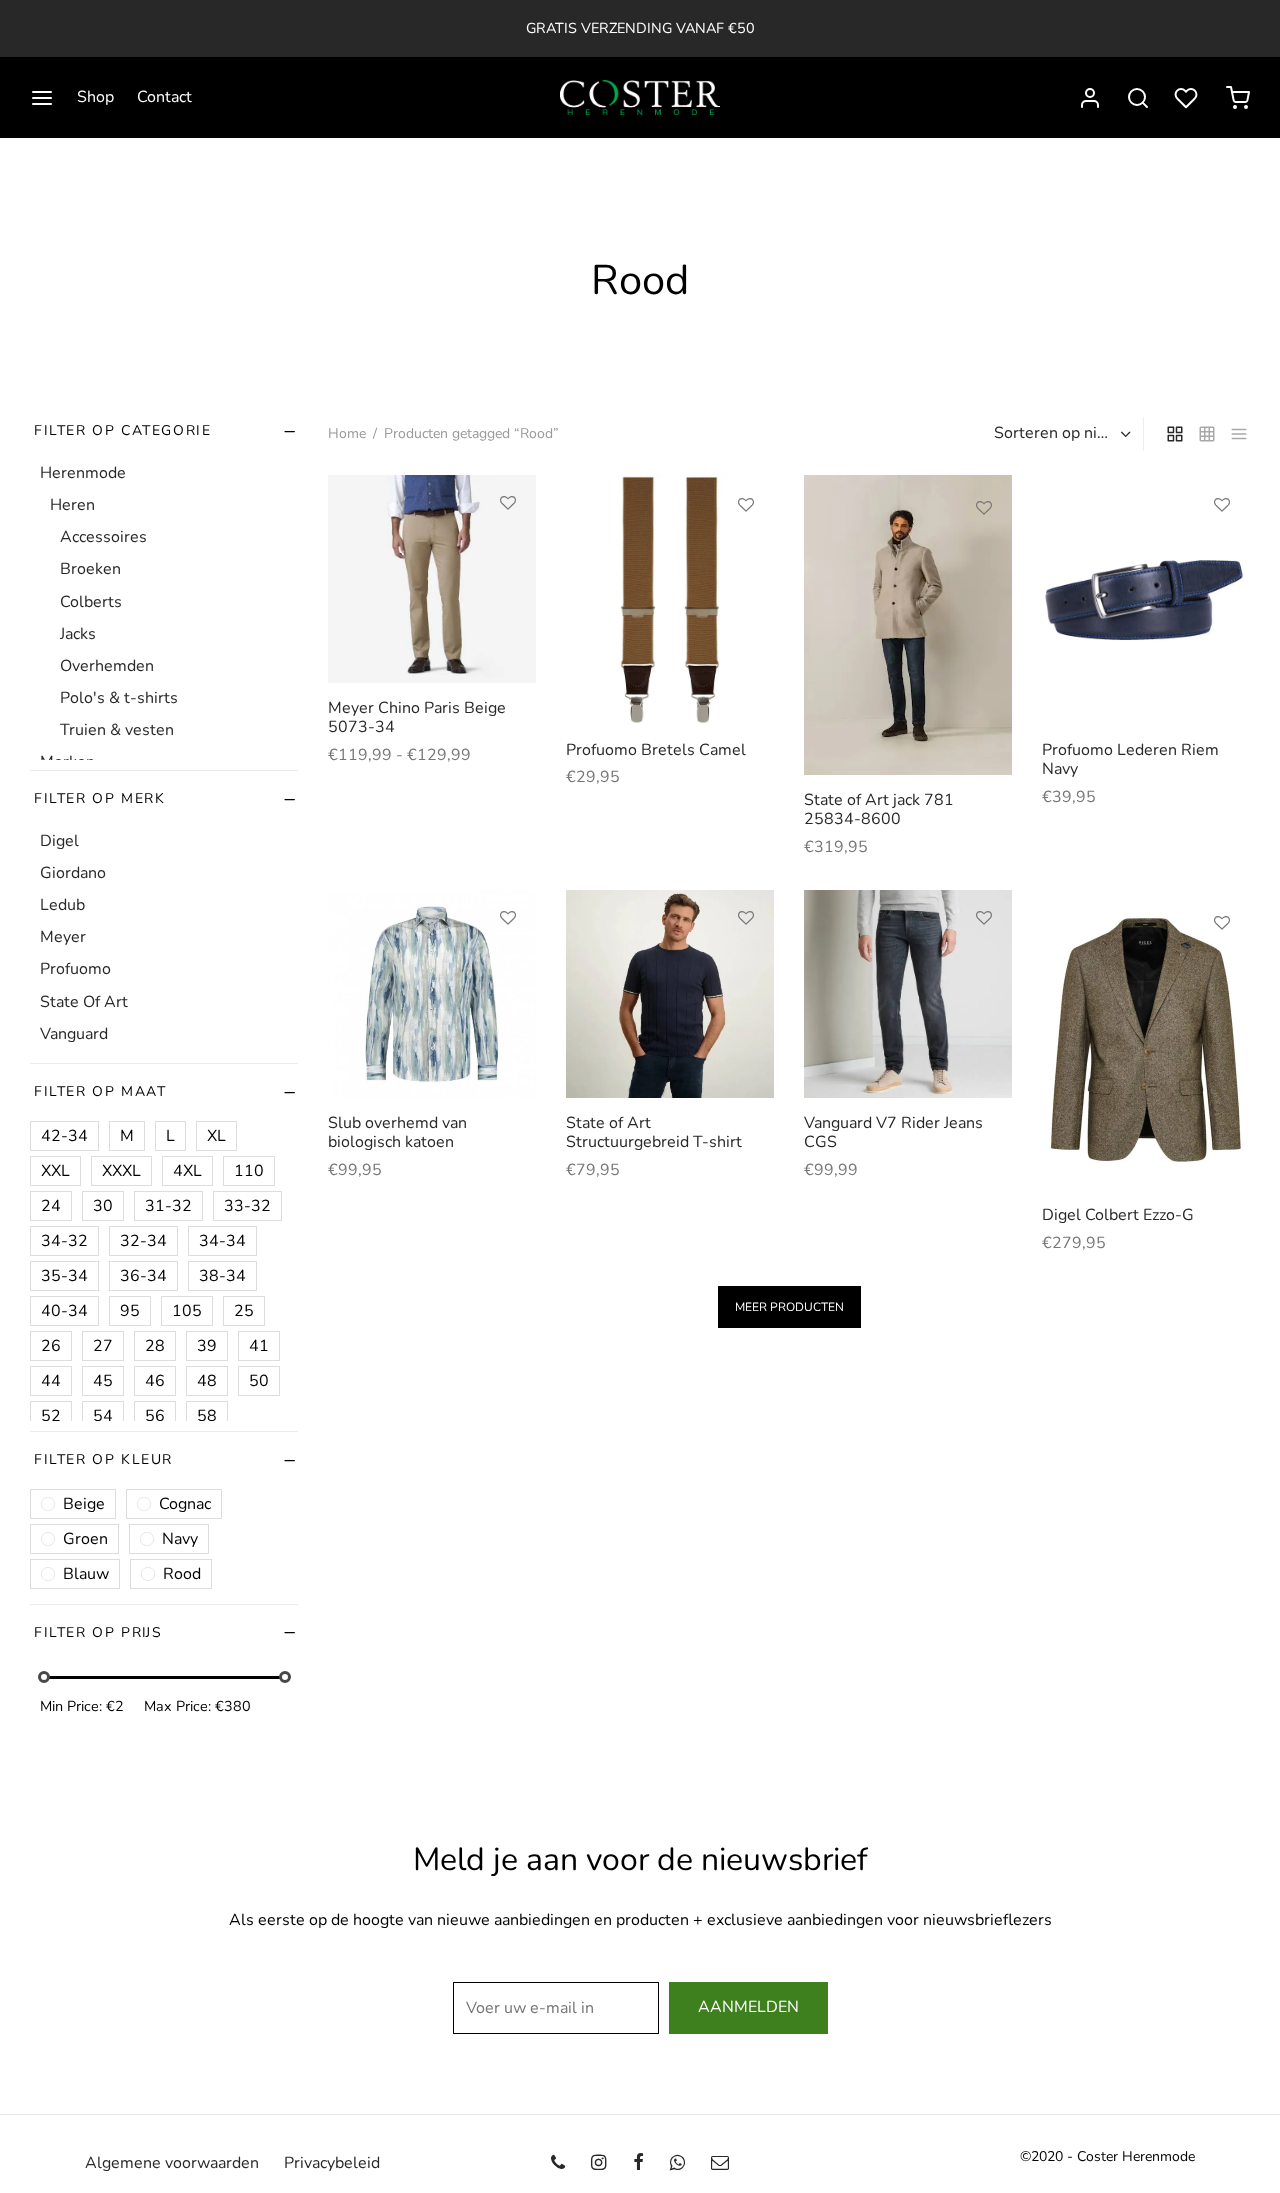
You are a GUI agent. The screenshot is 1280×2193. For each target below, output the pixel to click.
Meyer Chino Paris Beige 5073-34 (417, 717)
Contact (164, 97)
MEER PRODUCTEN (789, 1307)
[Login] (1090, 98)
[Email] (720, 2163)
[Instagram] (598, 2163)
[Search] (1138, 98)
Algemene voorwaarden (172, 2163)
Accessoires (103, 538)
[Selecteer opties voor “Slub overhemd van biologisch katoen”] (508, 964)
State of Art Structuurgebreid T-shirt (654, 1132)
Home (347, 433)
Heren (72, 505)
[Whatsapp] (677, 2163)
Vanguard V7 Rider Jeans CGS (893, 1132)
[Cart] (1238, 98)
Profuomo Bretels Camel (656, 750)
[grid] (1175, 434)
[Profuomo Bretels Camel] (670, 600)
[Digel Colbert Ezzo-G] (1146, 1040)
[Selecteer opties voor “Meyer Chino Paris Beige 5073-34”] (508, 549)
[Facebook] (637, 2163)
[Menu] (42, 98)
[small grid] (1207, 434)
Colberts (91, 602)
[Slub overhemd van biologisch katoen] (432, 994)
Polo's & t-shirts (119, 698)
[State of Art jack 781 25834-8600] (908, 625)
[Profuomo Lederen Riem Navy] (1146, 600)
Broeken (90, 570)
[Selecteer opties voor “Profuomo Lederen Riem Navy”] (1222, 551)
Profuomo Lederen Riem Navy (1130, 759)
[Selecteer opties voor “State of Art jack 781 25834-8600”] (984, 554)
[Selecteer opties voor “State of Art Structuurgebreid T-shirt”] (746, 964)
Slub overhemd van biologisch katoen (397, 1132)
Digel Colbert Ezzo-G (1118, 1215)
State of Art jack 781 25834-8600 (879, 809)
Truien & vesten (117, 731)
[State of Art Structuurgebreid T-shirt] (670, 994)
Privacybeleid (332, 2163)
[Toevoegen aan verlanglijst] (508, 503)
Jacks (78, 634)
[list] (1239, 434)
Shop (95, 97)
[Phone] (558, 2163)
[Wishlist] (1188, 98)
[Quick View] (508, 595)
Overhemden (107, 666)
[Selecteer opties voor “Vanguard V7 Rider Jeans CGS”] (984, 964)
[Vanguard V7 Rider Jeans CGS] (908, 994)
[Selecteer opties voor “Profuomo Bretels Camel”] (746, 551)
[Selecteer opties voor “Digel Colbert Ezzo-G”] (1222, 969)
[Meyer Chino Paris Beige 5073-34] (432, 579)
